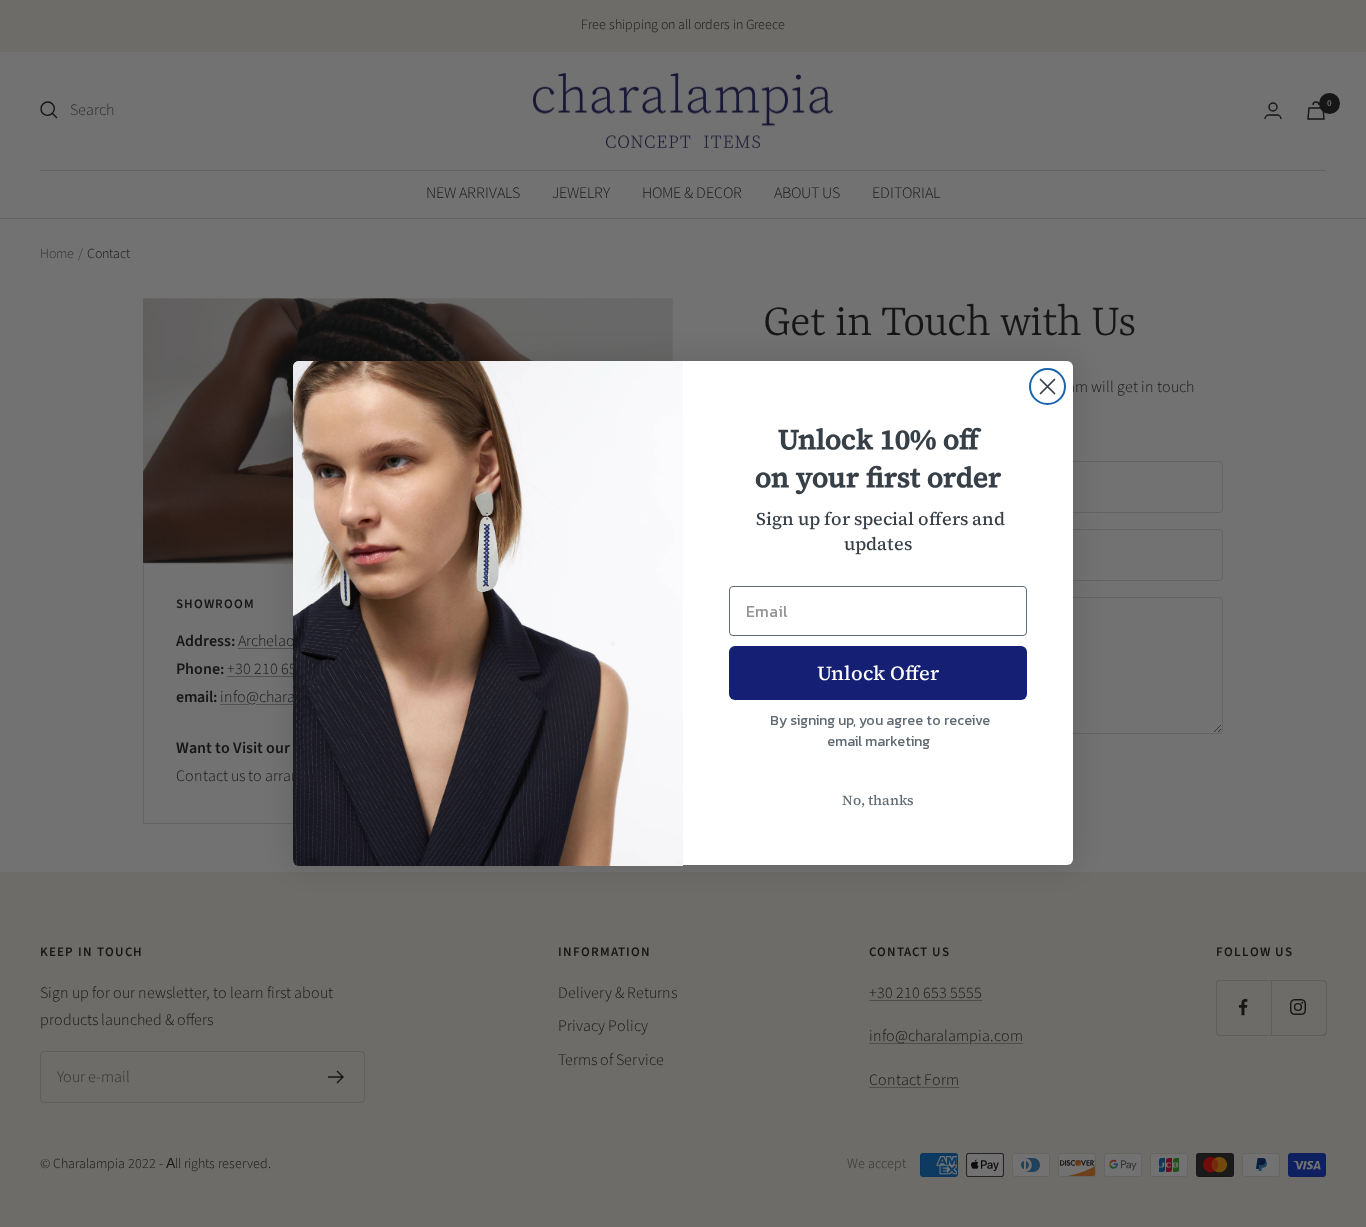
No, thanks (878, 800)
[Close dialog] (1047, 386)
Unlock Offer (878, 673)
